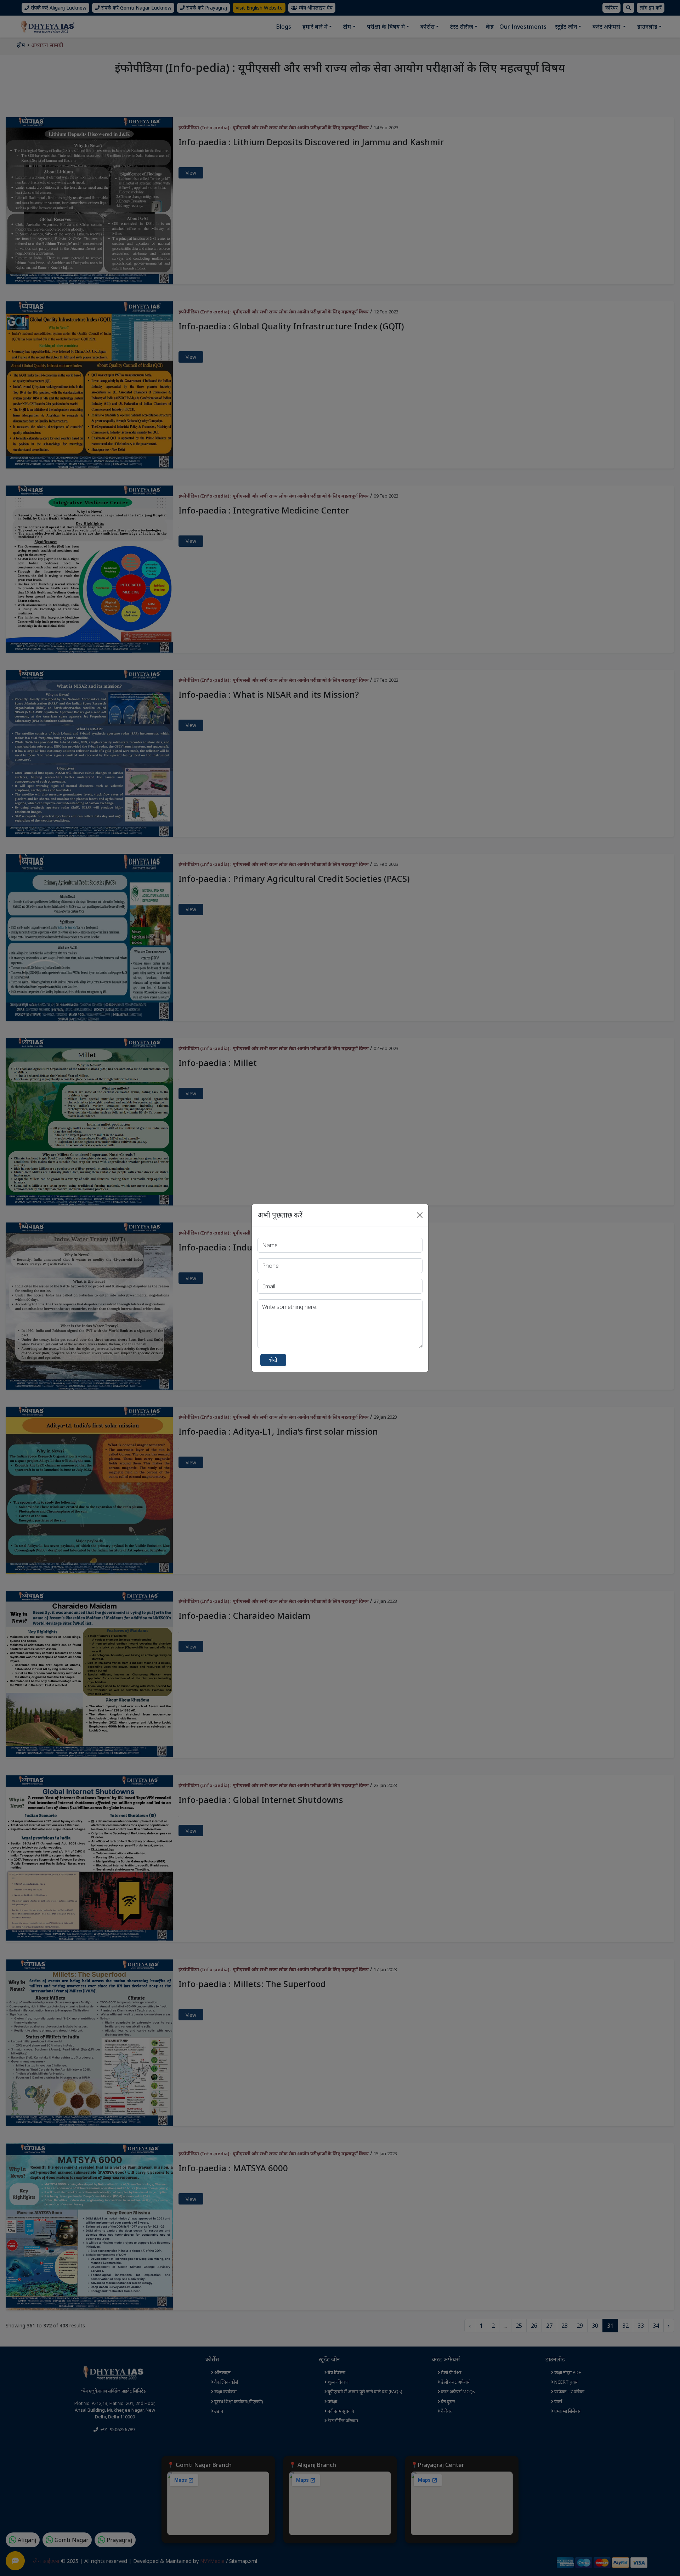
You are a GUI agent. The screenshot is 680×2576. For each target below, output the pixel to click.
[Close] (420, 1215)
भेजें (273, 1360)
